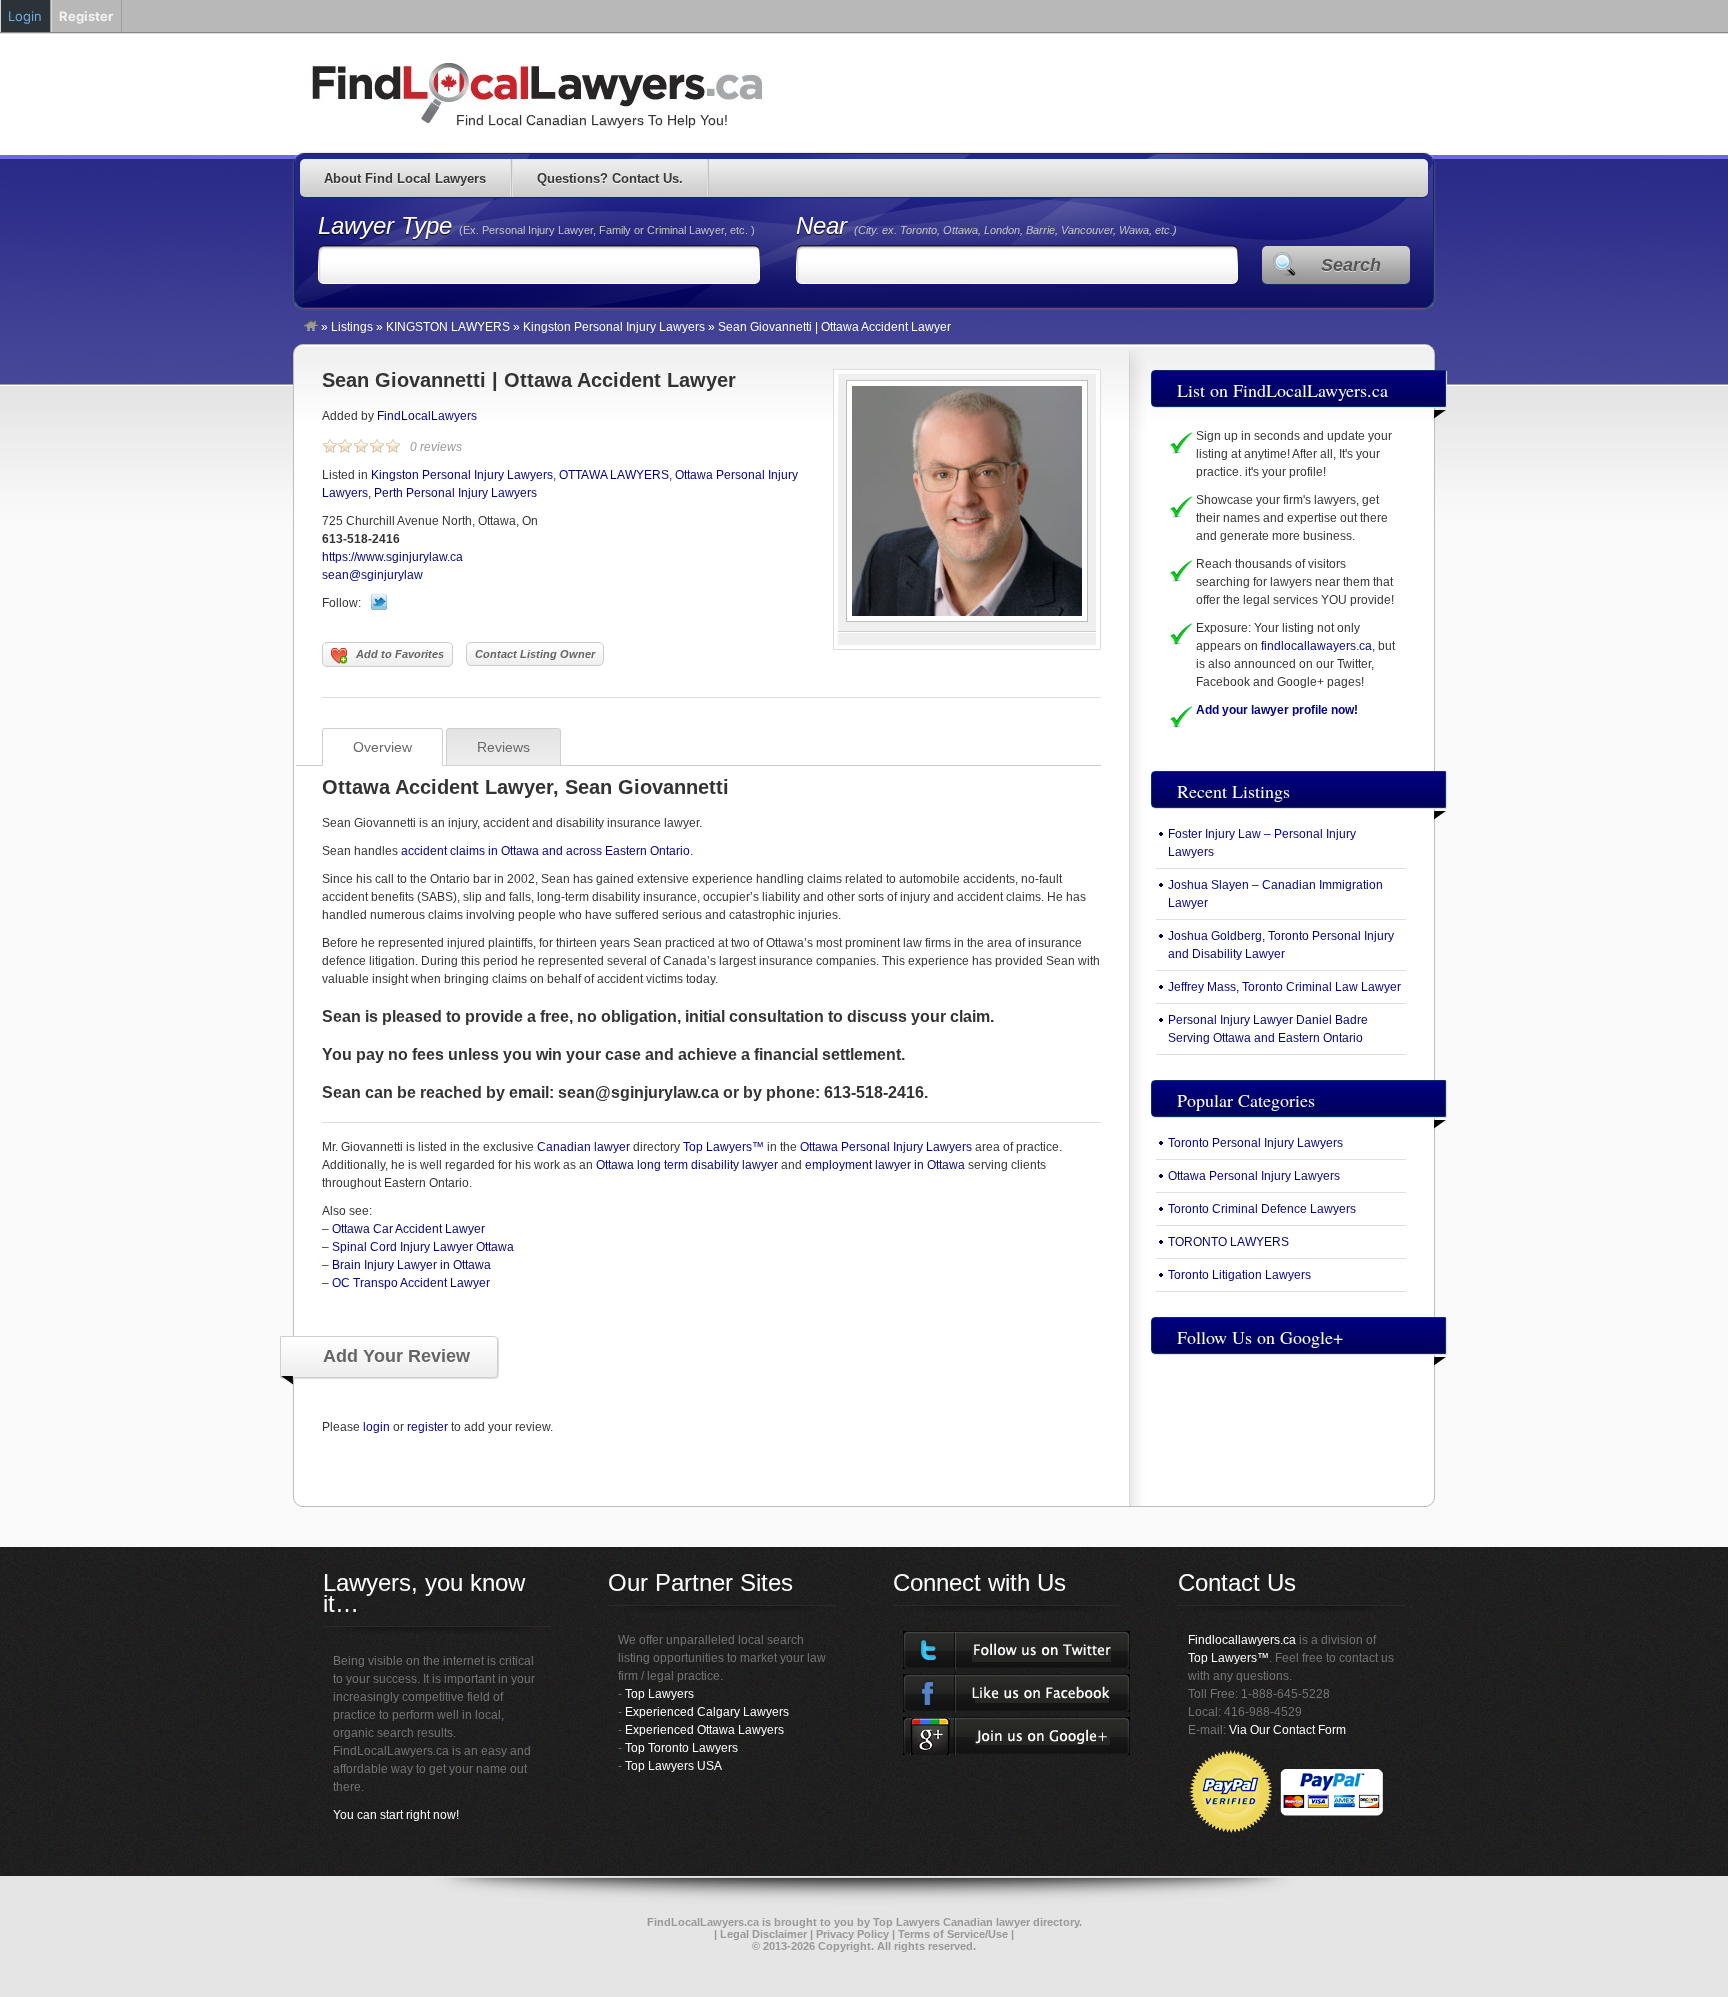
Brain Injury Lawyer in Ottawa (411, 1265)
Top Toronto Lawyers (681, 1748)
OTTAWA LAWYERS (614, 475)
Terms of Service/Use (953, 1934)
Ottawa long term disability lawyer (687, 1165)
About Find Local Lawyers (405, 178)
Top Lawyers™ (725, 1147)
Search (1351, 265)
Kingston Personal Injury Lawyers (614, 327)
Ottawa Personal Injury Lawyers (886, 1147)
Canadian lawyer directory (1011, 1922)
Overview (382, 747)
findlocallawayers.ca (1316, 646)
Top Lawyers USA (673, 1766)
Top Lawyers (659, 1694)
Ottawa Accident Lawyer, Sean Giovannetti (525, 787)
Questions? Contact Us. (610, 178)
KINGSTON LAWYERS (448, 327)
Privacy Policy (852, 1934)
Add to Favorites (400, 654)
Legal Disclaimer (763, 1934)
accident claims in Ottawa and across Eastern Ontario (545, 851)
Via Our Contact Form (1287, 1730)
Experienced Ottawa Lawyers (704, 1730)
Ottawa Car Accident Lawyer (408, 1229)
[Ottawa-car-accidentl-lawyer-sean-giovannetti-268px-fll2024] (967, 618)
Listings (352, 327)
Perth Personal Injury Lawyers (455, 493)
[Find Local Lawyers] (311, 327)
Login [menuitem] (25, 16)
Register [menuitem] (86, 16)
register (427, 1427)
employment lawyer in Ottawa (885, 1165)
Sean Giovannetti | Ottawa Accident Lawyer (529, 380)
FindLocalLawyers (427, 416)
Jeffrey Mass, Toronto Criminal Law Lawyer (1284, 987)
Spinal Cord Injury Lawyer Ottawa (423, 1247)
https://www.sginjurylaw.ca (392, 557)
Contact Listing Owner (535, 654)
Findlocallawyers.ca (1242, 1640)
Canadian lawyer (583, 1147)
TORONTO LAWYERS (1228, 1242)
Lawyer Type (388, 225)
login (376, 1427)
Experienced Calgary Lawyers (707, 1712)
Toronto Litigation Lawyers (1239, 1275)
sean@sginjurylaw (372, 575)
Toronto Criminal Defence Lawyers (1262, 1209)
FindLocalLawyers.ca (703, 1922)
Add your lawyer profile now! (1277, 710)
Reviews (503, 747)
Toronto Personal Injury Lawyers (1255, 1143)
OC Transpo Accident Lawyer (411, 1283)
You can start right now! (396, 1815)
